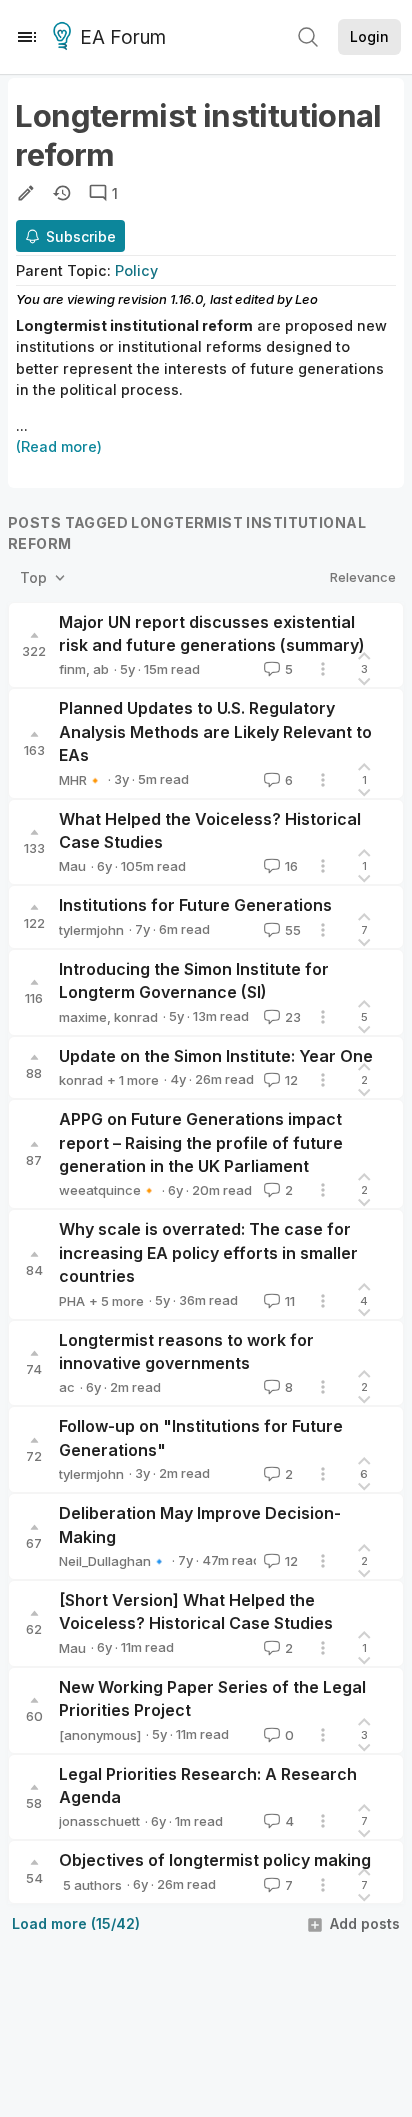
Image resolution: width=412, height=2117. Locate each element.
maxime (83, 1017)
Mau (72, 866)
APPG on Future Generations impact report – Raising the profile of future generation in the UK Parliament (201, 1142)
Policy (136, 270)
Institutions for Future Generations (195, 905)
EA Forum (123, 37)
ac (67, 1387)
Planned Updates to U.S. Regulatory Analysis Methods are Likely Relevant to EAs (215, 731)
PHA (72, 1301)
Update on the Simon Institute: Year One (216, 1056)
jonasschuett (99, 1821)
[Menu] (27, 37)
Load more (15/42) (76, 1923)
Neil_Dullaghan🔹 (113, 1561)
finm (72, 669)
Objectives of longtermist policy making (215, 1860)
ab (101, 669)
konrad (136, 1017)
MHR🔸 (81, 780)
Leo (306, 299)
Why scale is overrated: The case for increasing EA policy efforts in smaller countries (208, 1252)
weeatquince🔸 (108, 1190)
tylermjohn (91, 930)
